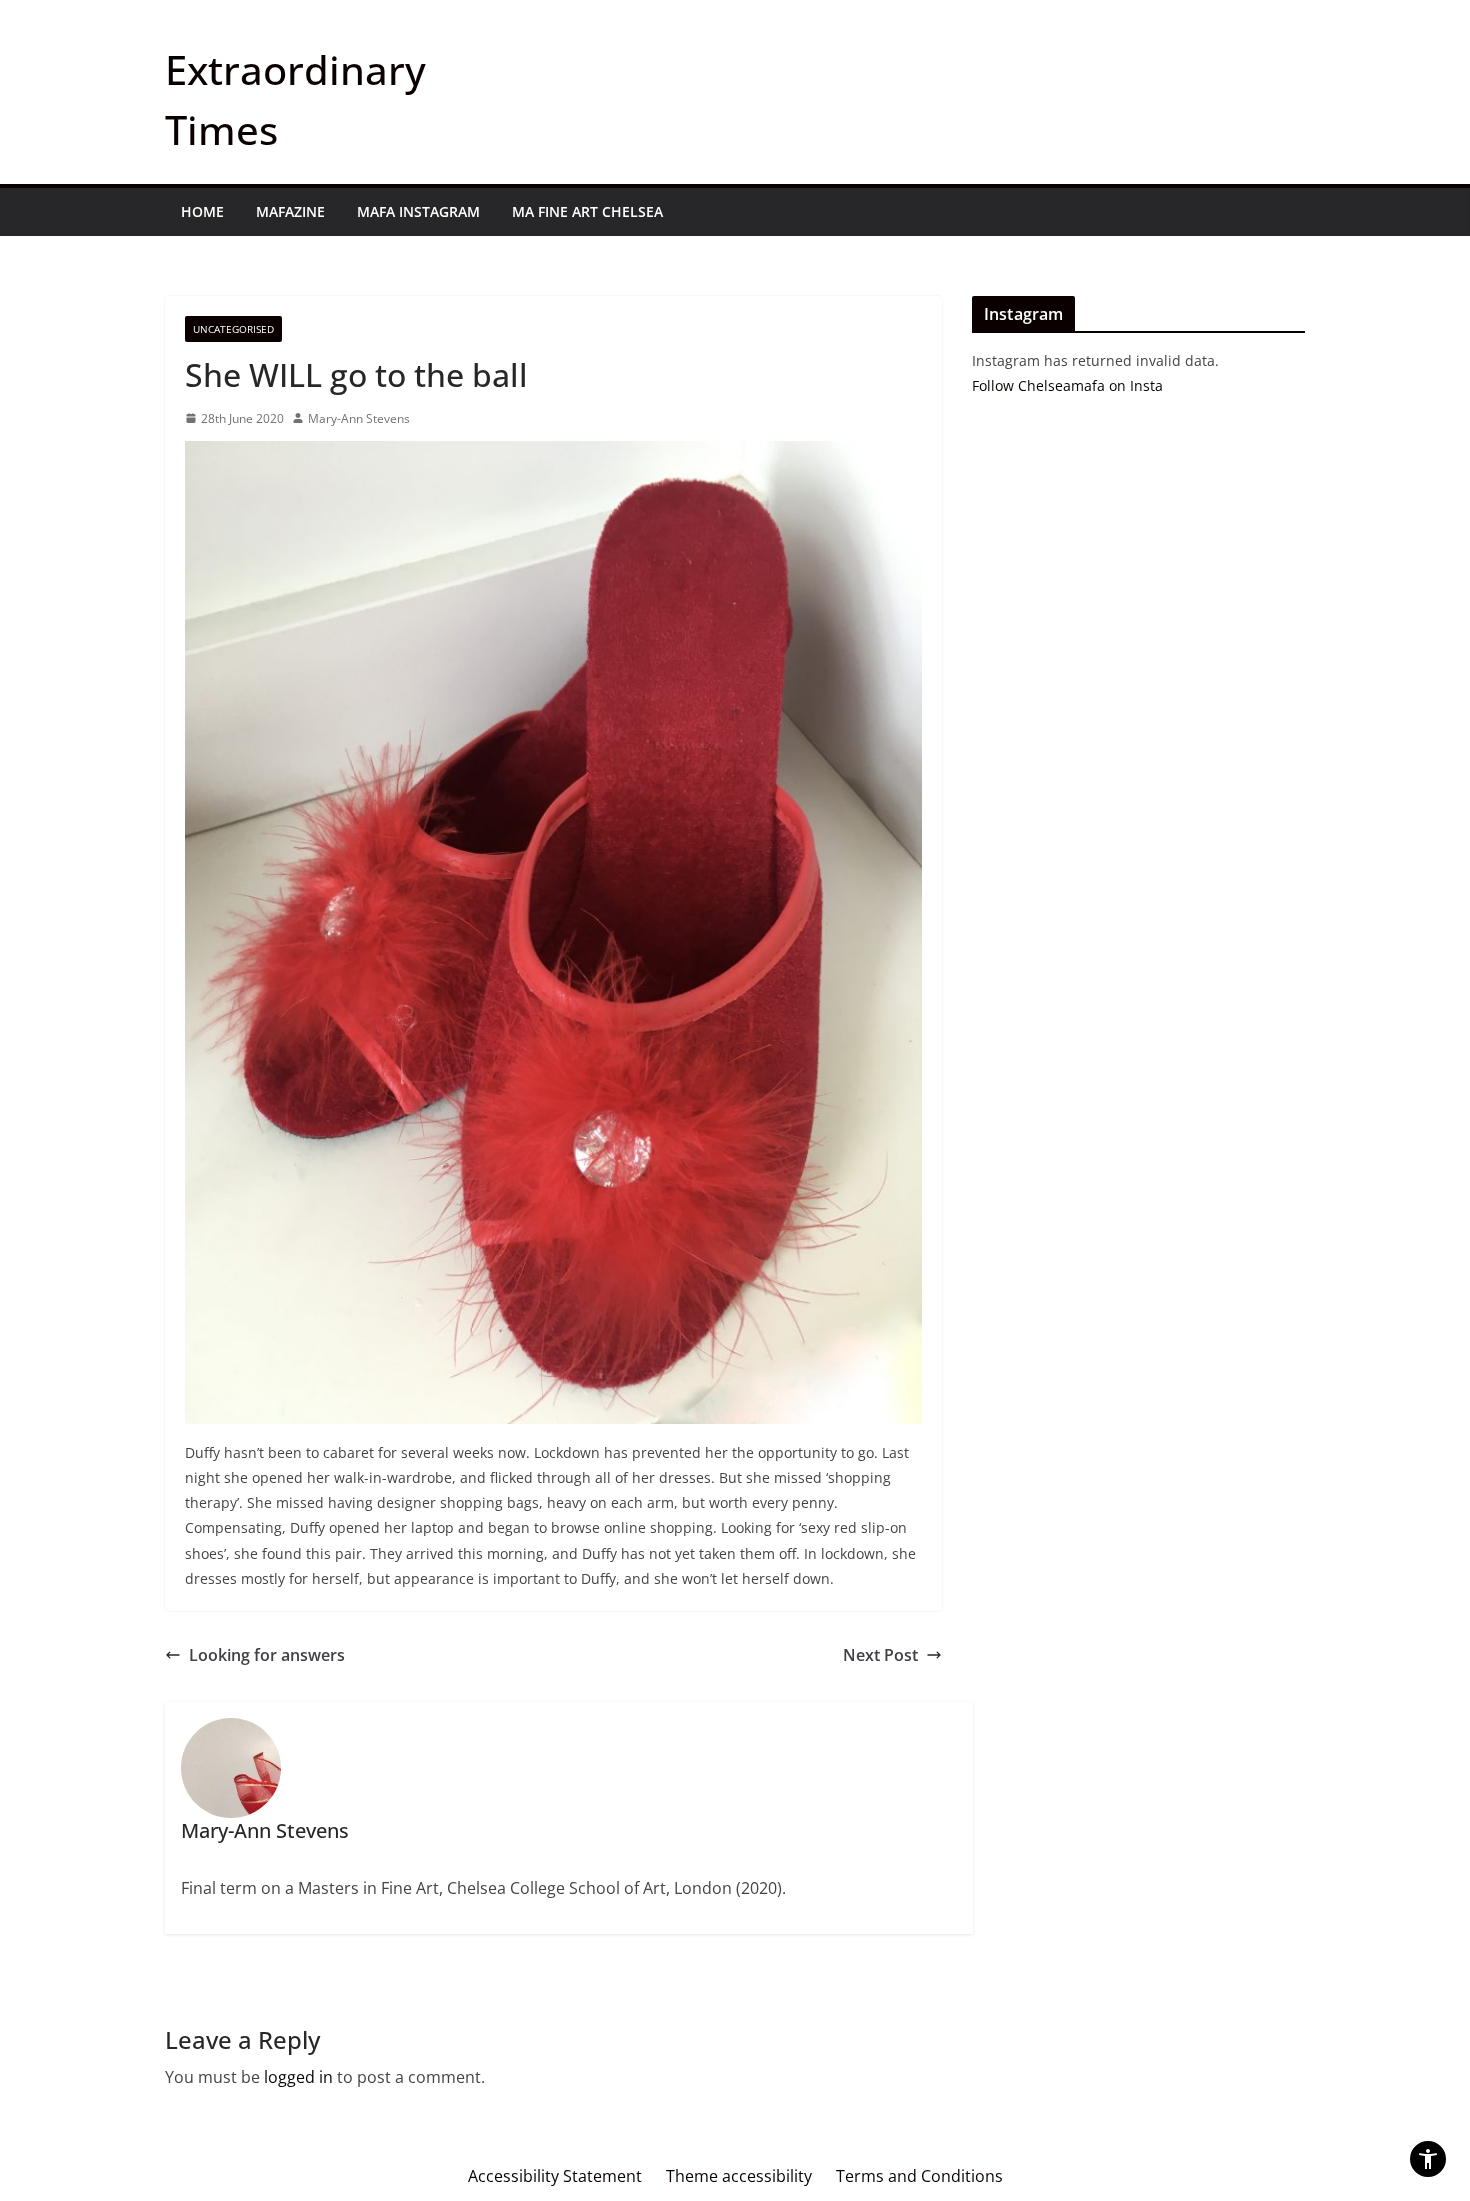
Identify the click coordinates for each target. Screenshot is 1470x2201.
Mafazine (290, 211)
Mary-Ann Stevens (359, 418)
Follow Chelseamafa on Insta (1067, 385)
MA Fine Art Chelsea (587, 211)
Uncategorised (233, 329)
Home (202, 211)
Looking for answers (267, 1655)
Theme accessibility (739, 2176)
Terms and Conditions (919, 2176)
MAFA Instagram (418, 211)
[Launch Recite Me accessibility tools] (1428, 2159)
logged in (298, 2077)
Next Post (880, 1655)
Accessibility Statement (555, 2176)
